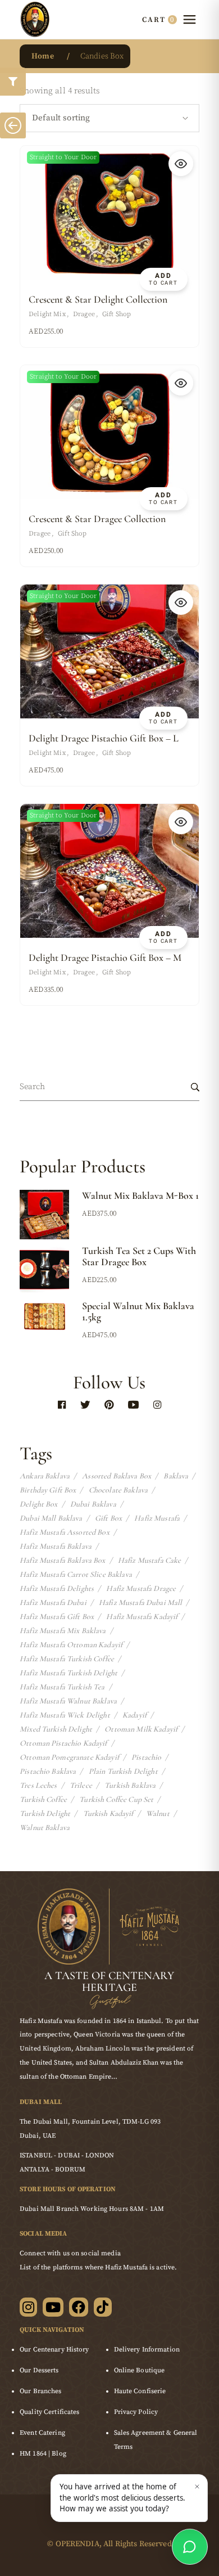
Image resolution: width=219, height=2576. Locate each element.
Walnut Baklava (45, 1828)
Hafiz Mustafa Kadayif (142, 1617)
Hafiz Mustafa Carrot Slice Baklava (76, 1575)
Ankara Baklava (45, 1476)
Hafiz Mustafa (157, 1518)
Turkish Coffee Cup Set (116, 1800)
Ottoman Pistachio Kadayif (63, 1743)
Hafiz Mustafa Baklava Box (63, 1561)
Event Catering (42, 2433)
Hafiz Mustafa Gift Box (57, 1617)
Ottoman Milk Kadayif (141, 1729)
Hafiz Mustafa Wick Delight (65, 1715)
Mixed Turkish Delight (56, 1729)
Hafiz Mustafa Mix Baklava (63, 1631)
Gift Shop (117, 314)
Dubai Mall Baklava (51, 1518)
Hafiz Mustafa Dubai (53, 1603)
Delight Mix (47, 314)
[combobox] (109, 118)
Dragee (84, 314)
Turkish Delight (45, 1814)
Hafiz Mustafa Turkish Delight (69, 1673)
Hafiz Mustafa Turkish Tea (62, 1687)
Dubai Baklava (93, 1504)
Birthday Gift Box (48, 1490)
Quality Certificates (49, 2412)
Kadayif (134, 1715)
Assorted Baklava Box (117, 1476)
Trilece (81, 1786)
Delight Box (39, 1504)
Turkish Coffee (43, 1800)
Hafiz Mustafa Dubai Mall (140, 1603)
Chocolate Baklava (118, 1490)
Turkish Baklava (130, 1786)
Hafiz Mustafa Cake (150, 1561)
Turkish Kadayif (108, 1814)
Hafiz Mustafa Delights (57, 1589)
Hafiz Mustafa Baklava (56, 1547)
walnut (158, 1814)
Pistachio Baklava (48, 1772)
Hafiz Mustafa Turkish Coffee (67, 1659)
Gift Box (108, 1518)
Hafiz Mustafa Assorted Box (65, 1532)
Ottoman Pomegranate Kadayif (69, 1757)
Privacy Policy (136, 2412)
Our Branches (40, 2391)
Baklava (176, 1476)
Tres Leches (38, 1786)
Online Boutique (140, 2370)
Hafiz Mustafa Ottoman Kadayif (71, 1645)
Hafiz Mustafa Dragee (141, 1589)
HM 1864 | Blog (43, 2454)
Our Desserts (39, 2370)
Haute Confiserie (140, 2391)
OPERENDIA (77, 2544)
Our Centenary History (54, 2350)
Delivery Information (147, 2350)
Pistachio (146, 1757)
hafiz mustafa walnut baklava (68, 1701)
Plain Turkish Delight (123, 1772)
